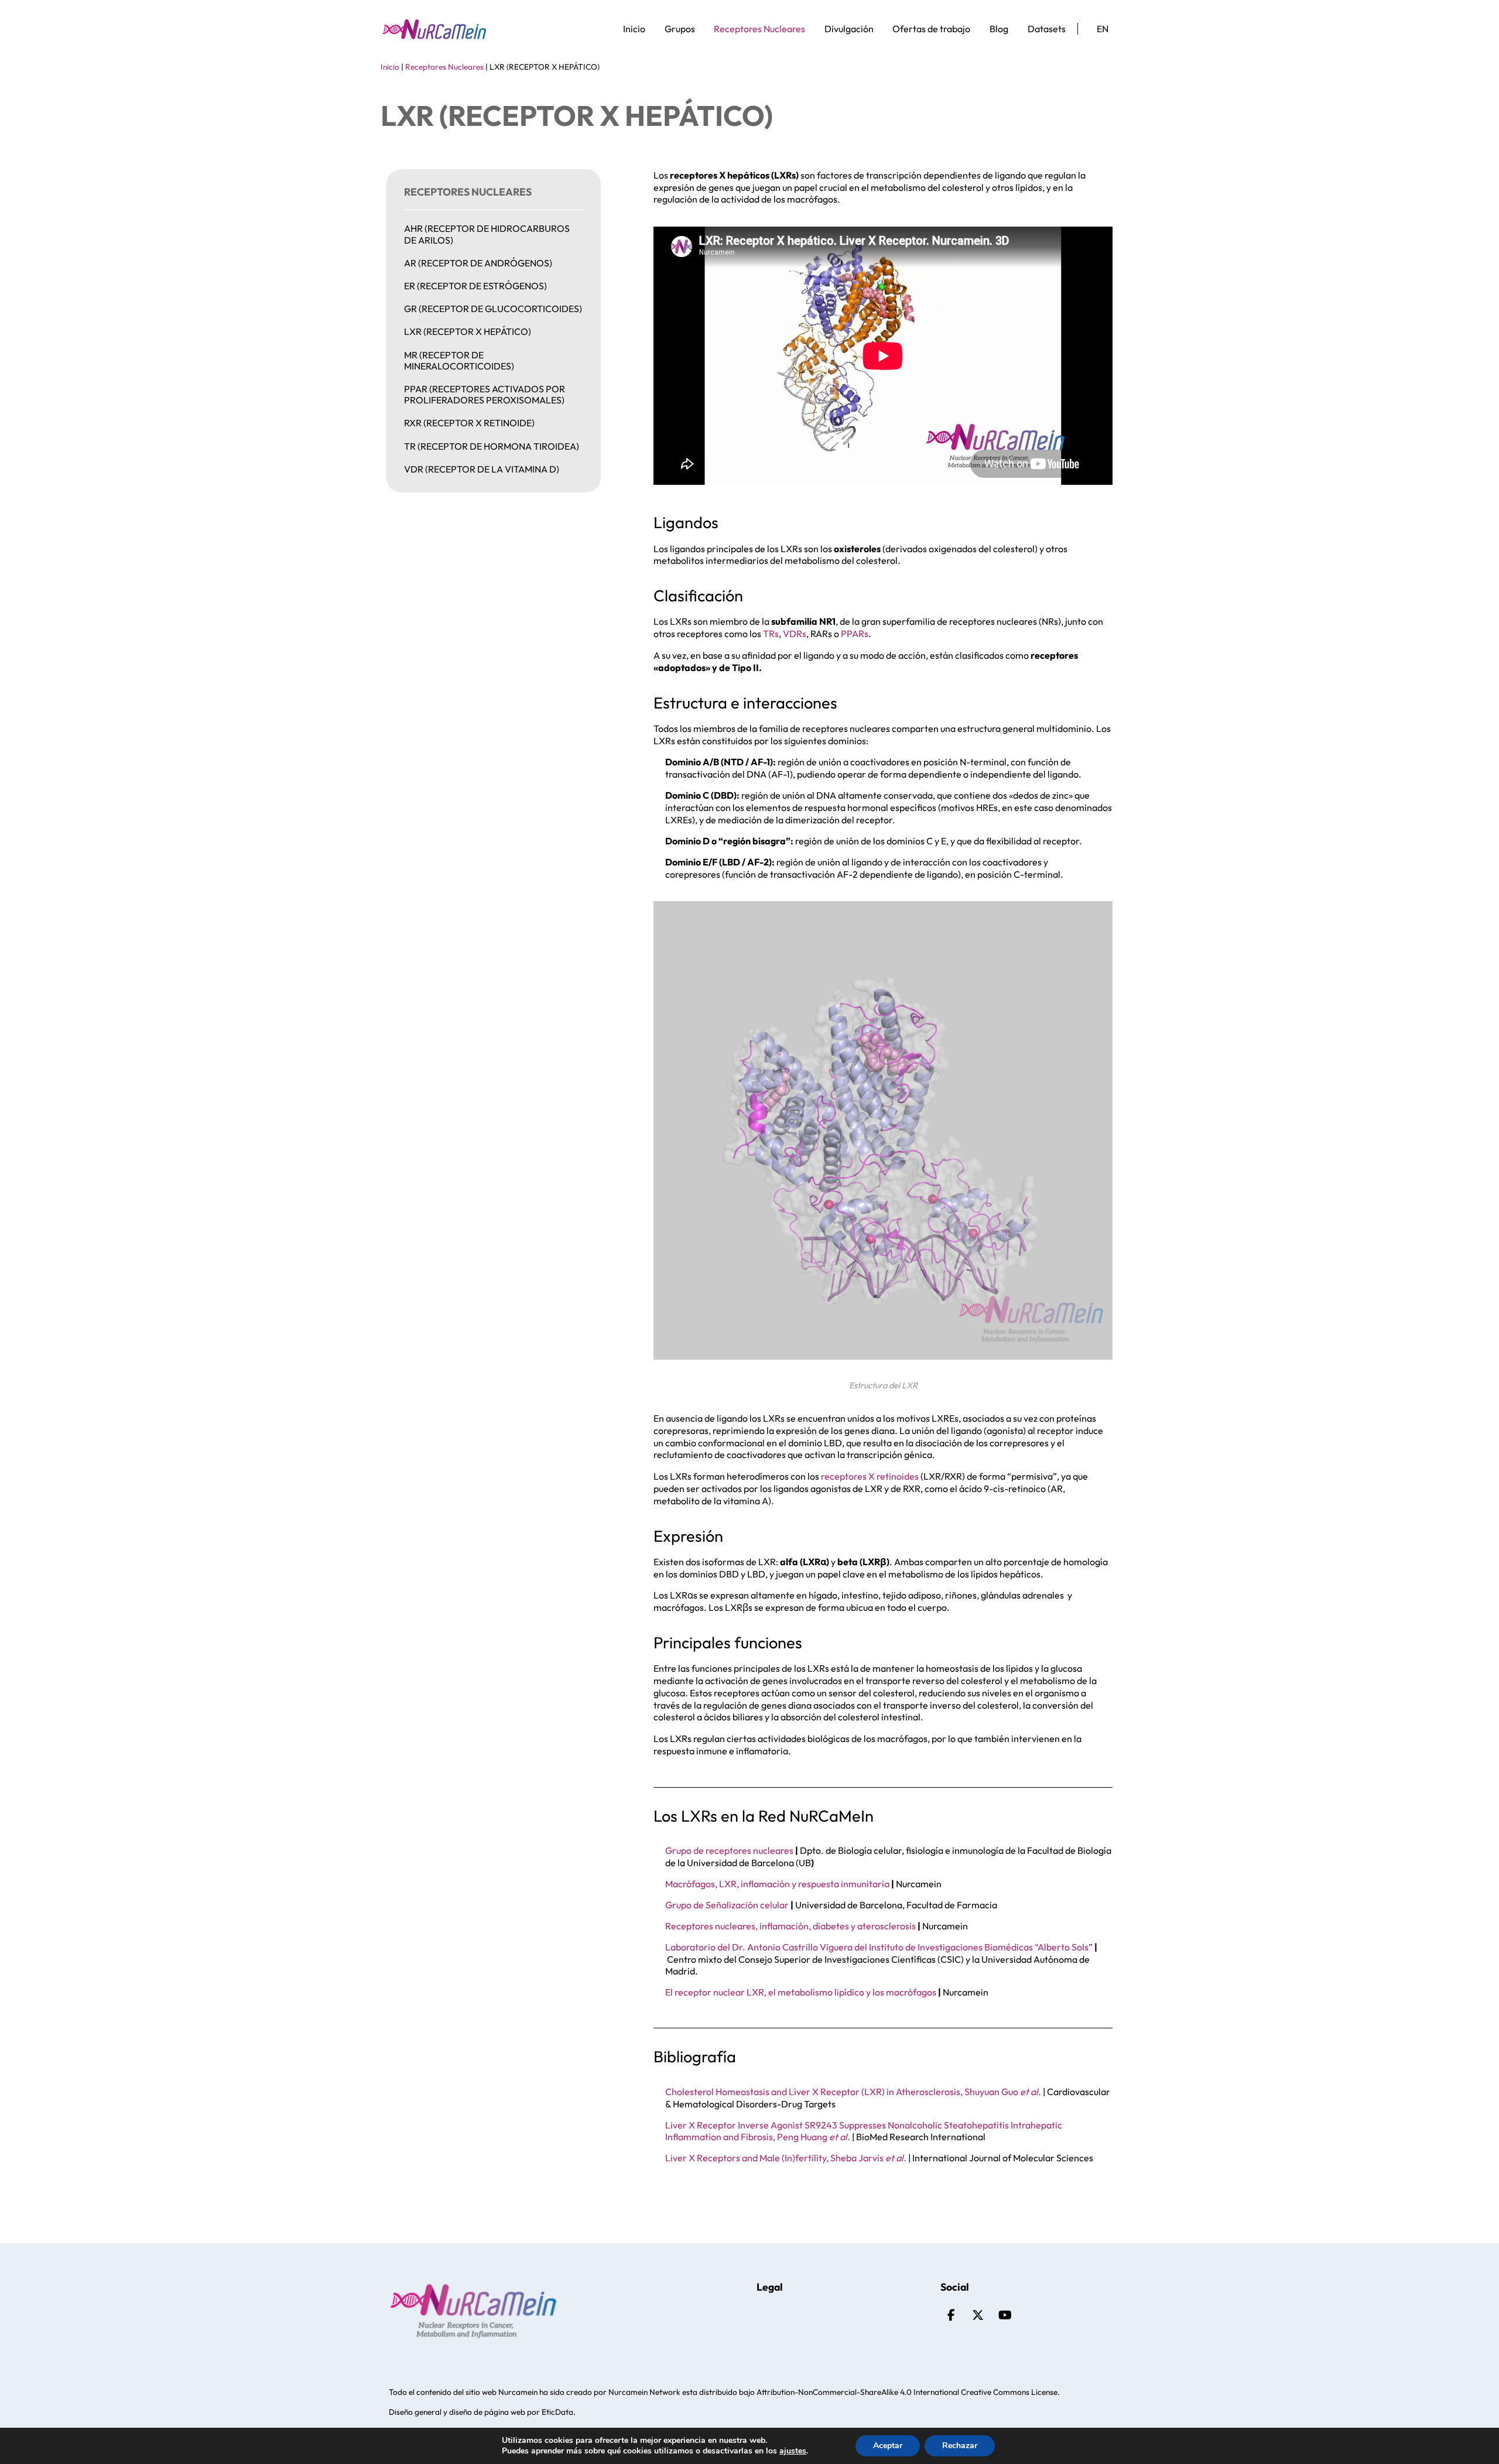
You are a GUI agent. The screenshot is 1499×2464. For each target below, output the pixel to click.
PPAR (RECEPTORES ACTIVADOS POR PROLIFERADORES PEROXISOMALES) (485, 394)
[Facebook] (951, 2315)
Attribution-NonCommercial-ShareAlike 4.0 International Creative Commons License (907, 2392)
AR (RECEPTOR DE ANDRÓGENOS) (478, 263)
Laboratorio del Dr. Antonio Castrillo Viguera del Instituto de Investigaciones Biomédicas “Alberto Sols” (879, 1947)
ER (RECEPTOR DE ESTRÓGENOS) (475, 286)
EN (1103, 29)
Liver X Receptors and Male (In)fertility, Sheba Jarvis (786, 2158)
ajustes (793, 2451)
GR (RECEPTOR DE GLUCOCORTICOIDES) (493, 309)
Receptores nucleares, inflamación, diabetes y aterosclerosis (790, 1926)
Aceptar (888, 2446)
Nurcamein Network (644, 2392)
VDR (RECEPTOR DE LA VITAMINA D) (482, 469)
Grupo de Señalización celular (727, 1905)
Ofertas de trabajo (931, 29)
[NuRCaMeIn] (434, 29)
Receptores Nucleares (759, 29)
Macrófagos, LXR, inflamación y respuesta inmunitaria (777, 1884)
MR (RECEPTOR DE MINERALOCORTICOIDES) (459, 360)
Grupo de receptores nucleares (729, 1850)
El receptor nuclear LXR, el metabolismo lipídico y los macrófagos (801, 1992)
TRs (771, 634)
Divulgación (849, 29)
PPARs (855, 634)
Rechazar (960, 2446)
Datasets (1047, 29)
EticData (557, 2412)
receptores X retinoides (870, 1476)
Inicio (634, 29)
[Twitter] (978, 2315)
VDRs (795, 634)
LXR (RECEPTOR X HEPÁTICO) (468, 331)
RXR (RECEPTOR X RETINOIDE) (469, 423)
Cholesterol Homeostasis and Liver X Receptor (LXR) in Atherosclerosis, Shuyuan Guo (853, 2092)
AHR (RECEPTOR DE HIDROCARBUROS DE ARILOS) (487, 234)
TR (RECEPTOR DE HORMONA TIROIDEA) (492, 446)
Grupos (680, 29)
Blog (999, 29)
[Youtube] (1005, 2315)
